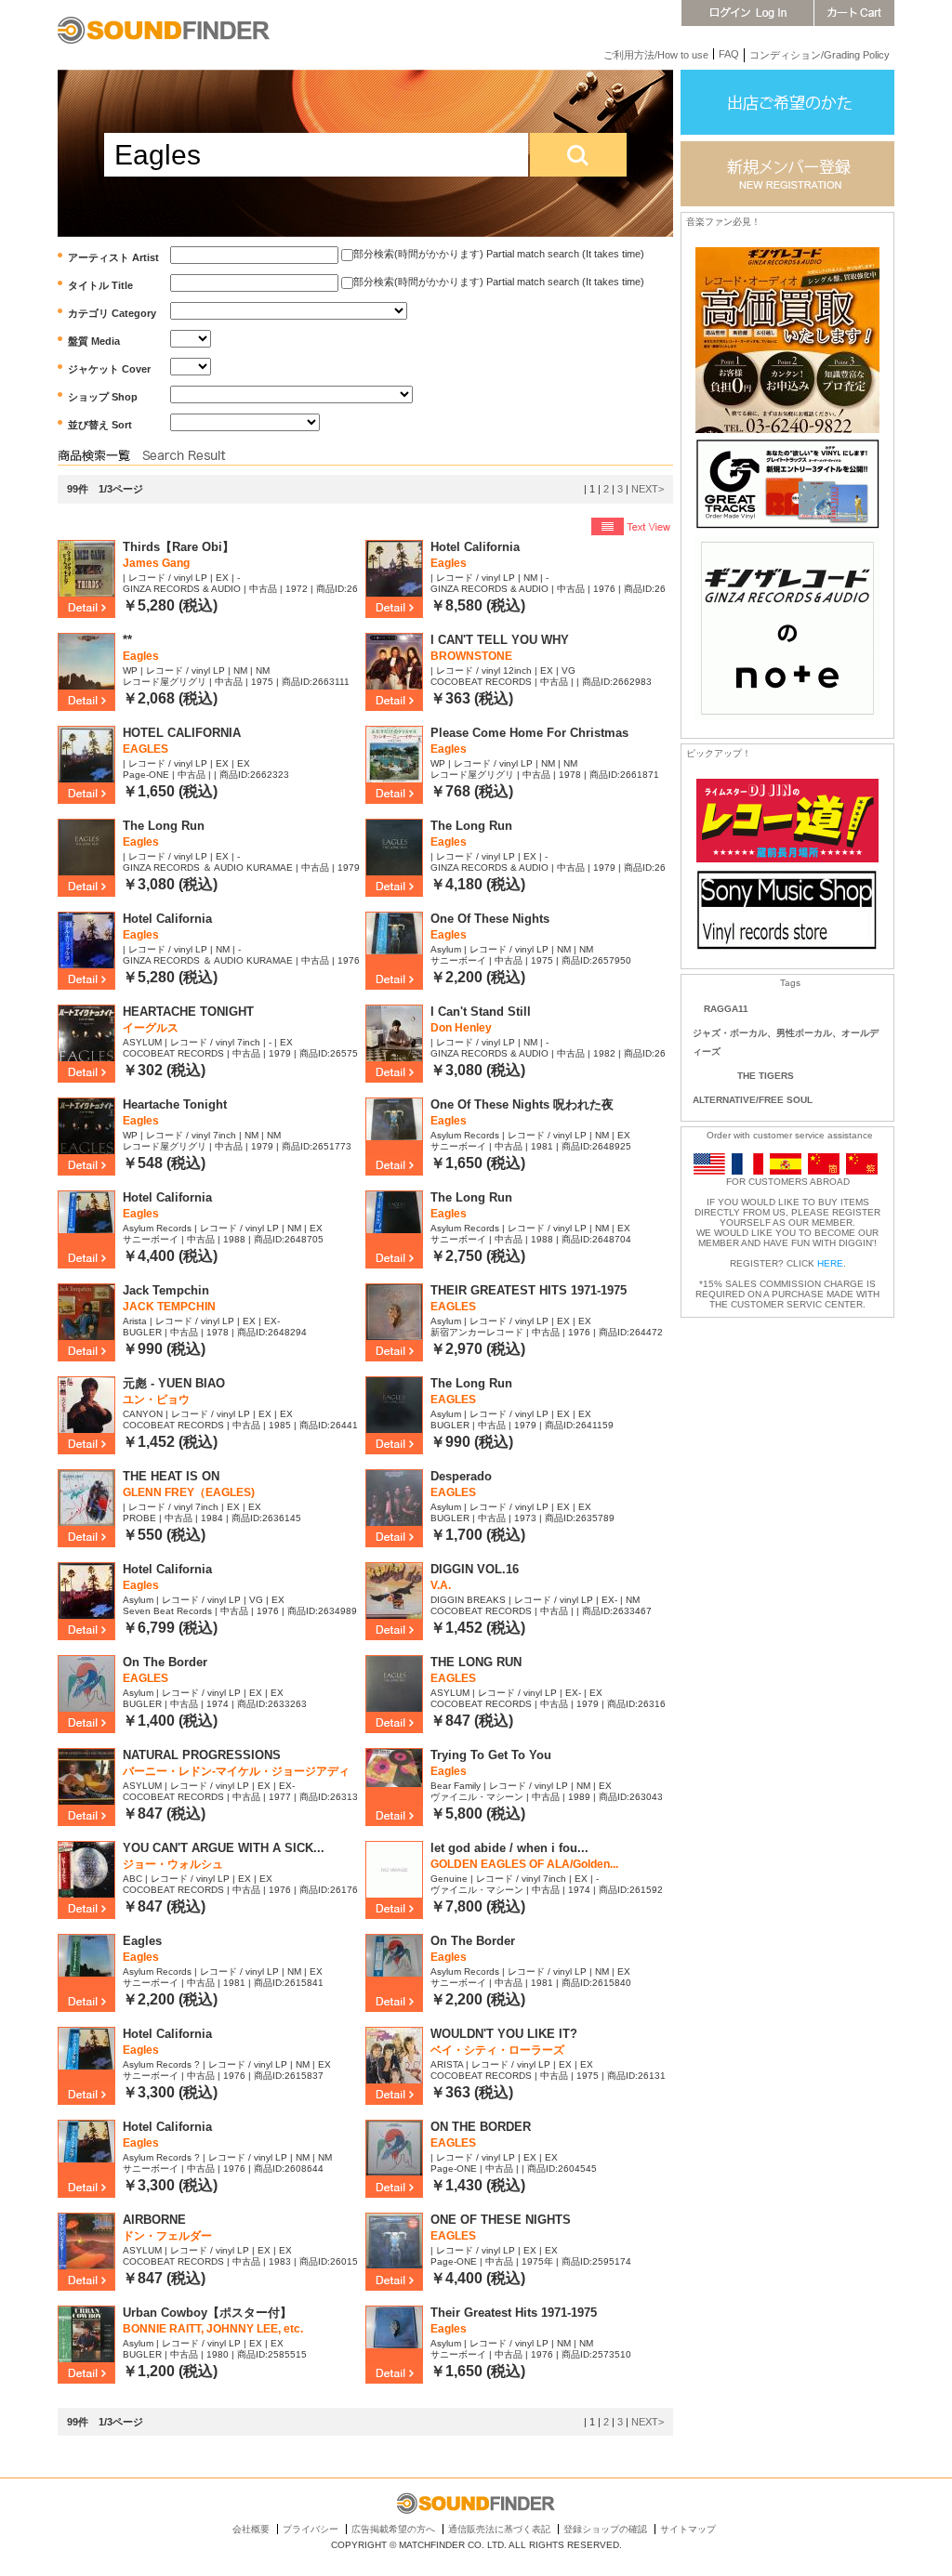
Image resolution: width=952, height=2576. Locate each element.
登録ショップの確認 (605, 2529)
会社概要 (251, 2529)
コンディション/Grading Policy (820, 55)
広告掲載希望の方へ (393, 2529)
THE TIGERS (766, 1076)
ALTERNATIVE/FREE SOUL (753, 1100)
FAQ (729, 54)
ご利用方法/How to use (656, 55)
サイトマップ (688, 2529)
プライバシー (311, 2529)
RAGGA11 (726, 1009)
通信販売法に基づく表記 (499, 2529)
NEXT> (648, 489)
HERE (830, 1263)
